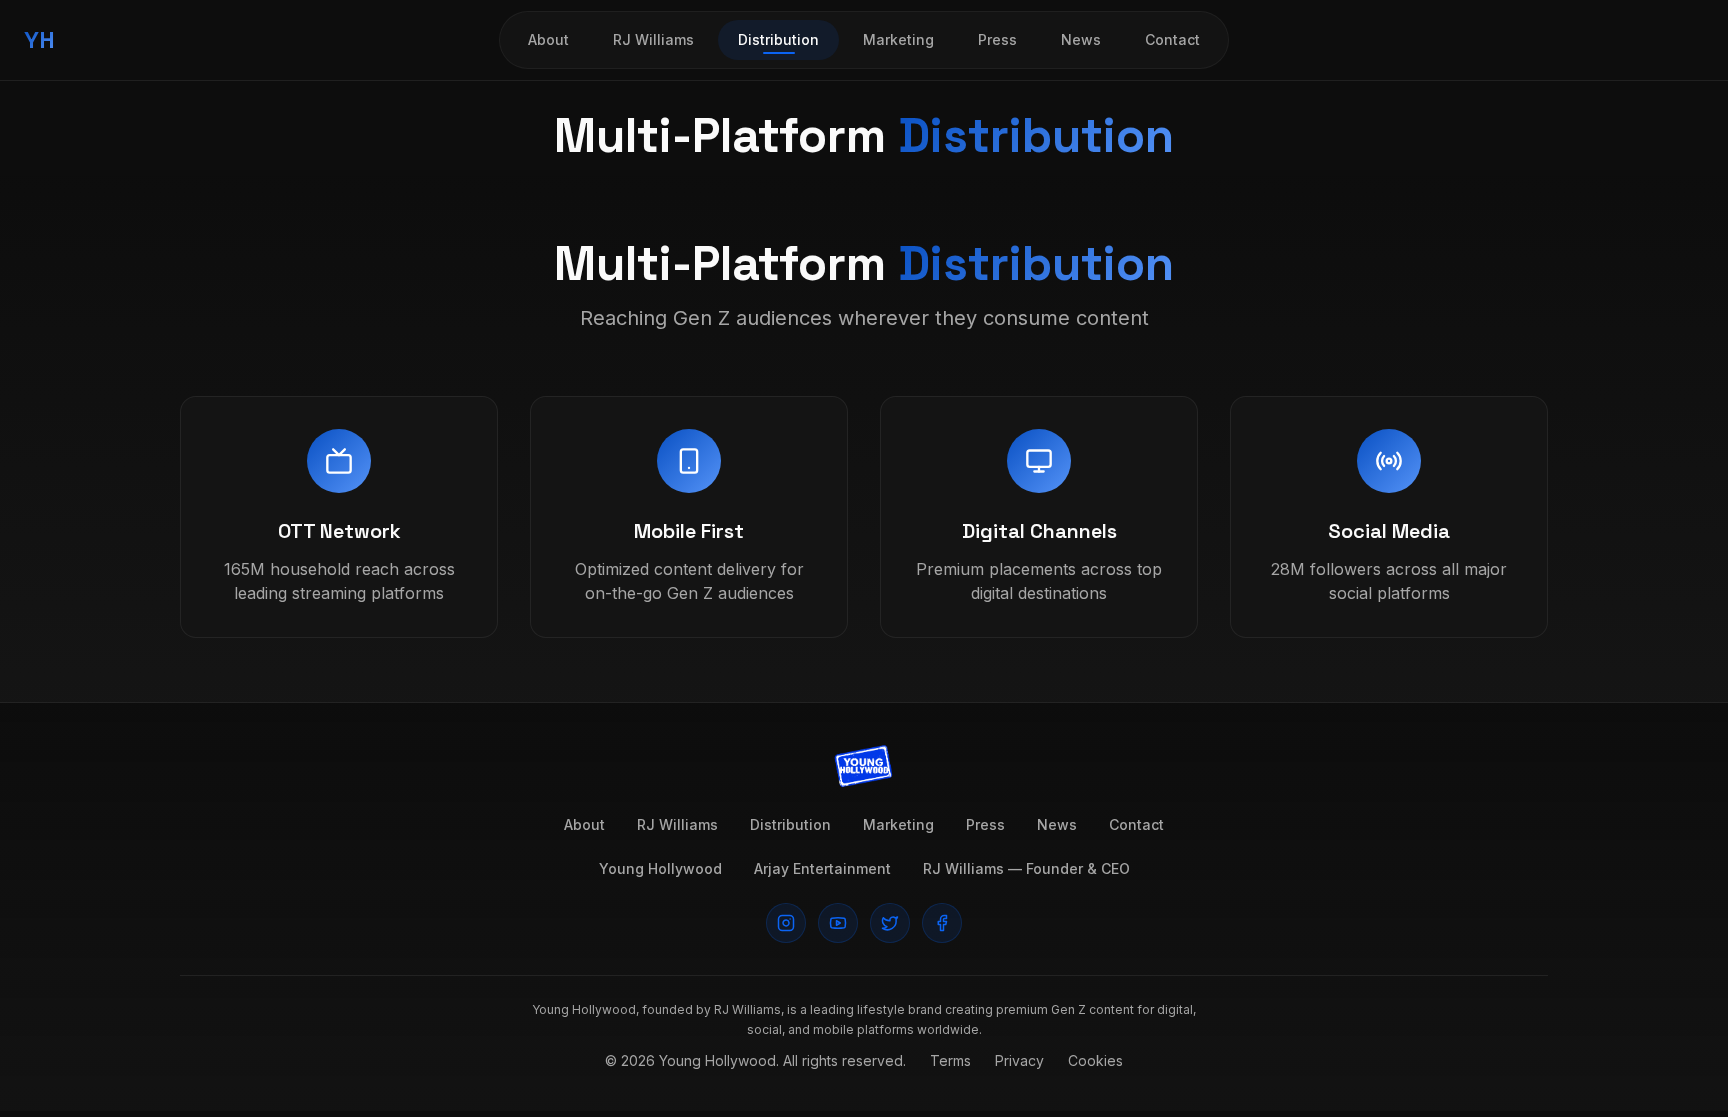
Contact (1172, 39)
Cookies (1095, 1060)
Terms (950, 1060)
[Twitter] (890, 923)
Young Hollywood (660, 868)
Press (997, 39)
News (1081, 39)
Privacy (1019, 1060)
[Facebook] (942, 923)
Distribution (778, 39)
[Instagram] (786, 923)
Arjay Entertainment (822, 868)
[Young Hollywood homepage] (864, 767)
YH (39, 39)
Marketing (898, 39)
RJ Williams (653, 39)
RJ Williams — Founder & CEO (1026, 868)
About (548, 39)
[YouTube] (838, 923)
